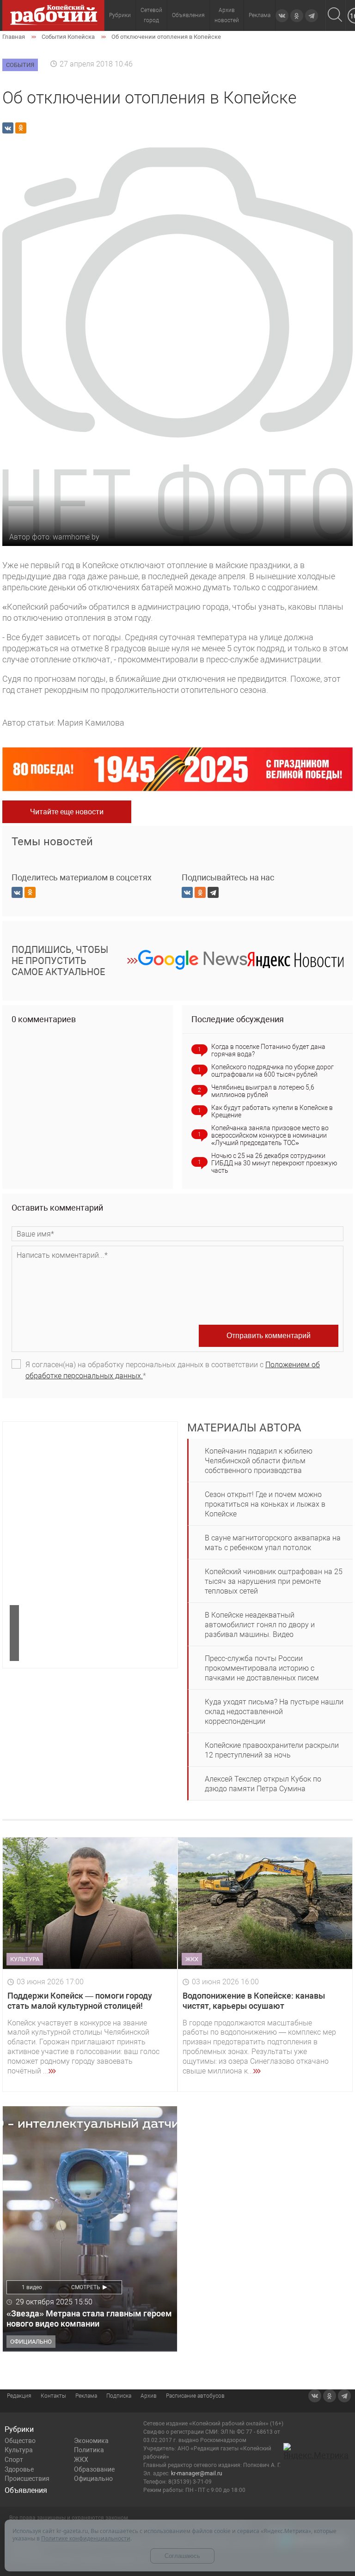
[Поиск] (335, 15)
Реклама (260, 15)
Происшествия (27, 2479)
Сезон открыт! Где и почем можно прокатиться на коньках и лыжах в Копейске (265, 1504)
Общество (20, 2441)
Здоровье (19, 2469)
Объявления (188, 15)
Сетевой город (151, 15)
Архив (149, 2396)
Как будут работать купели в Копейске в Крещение (272, 1111)
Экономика (91, 2441)
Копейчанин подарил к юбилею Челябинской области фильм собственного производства (259, 1461)
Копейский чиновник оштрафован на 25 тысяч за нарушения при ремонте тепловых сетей (274, 1581)
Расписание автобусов (195, 2396)
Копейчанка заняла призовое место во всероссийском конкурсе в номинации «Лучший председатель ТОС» (270, 1135)
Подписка (119, 2396)
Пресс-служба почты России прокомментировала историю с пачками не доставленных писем (262, 1668)
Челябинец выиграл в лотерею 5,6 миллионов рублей (263, 1091)
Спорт (14, 2460)
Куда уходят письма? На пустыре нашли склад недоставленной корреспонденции (274, 1712)
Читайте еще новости (67, 812)
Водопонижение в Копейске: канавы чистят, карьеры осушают (254, 2001)
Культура (19, 2450)
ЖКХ (81, 2460)
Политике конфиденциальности (86, 2538)
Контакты (53, 2396)
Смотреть (86, 2287)
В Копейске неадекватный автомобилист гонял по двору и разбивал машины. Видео (260, 1625)
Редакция (19, 2396)
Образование (94, 2469)
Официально (93, 2479)
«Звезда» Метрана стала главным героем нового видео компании (89, 2318)
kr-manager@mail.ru (197, 2473)
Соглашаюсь (182, 2556)
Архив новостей (227, 15)
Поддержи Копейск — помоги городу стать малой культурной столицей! (80, 2001)
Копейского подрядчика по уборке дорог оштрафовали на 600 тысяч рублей (272, 1071)
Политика (89, 2450)
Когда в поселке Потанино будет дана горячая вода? (268, 1050)
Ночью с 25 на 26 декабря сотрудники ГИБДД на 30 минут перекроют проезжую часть (274, 1163)
